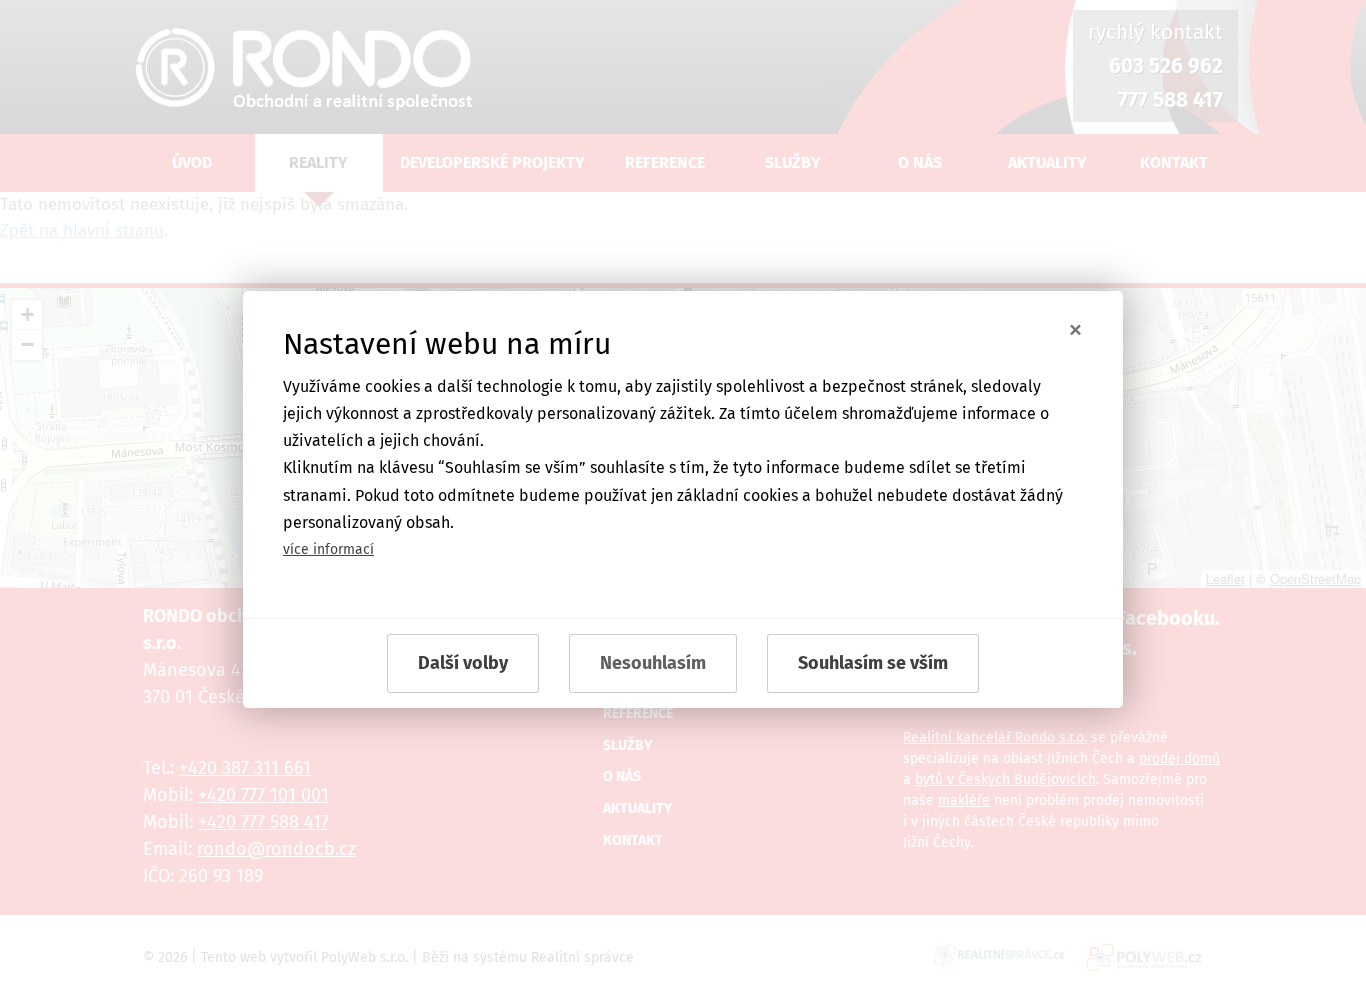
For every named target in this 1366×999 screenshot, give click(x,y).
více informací (328, 549)
